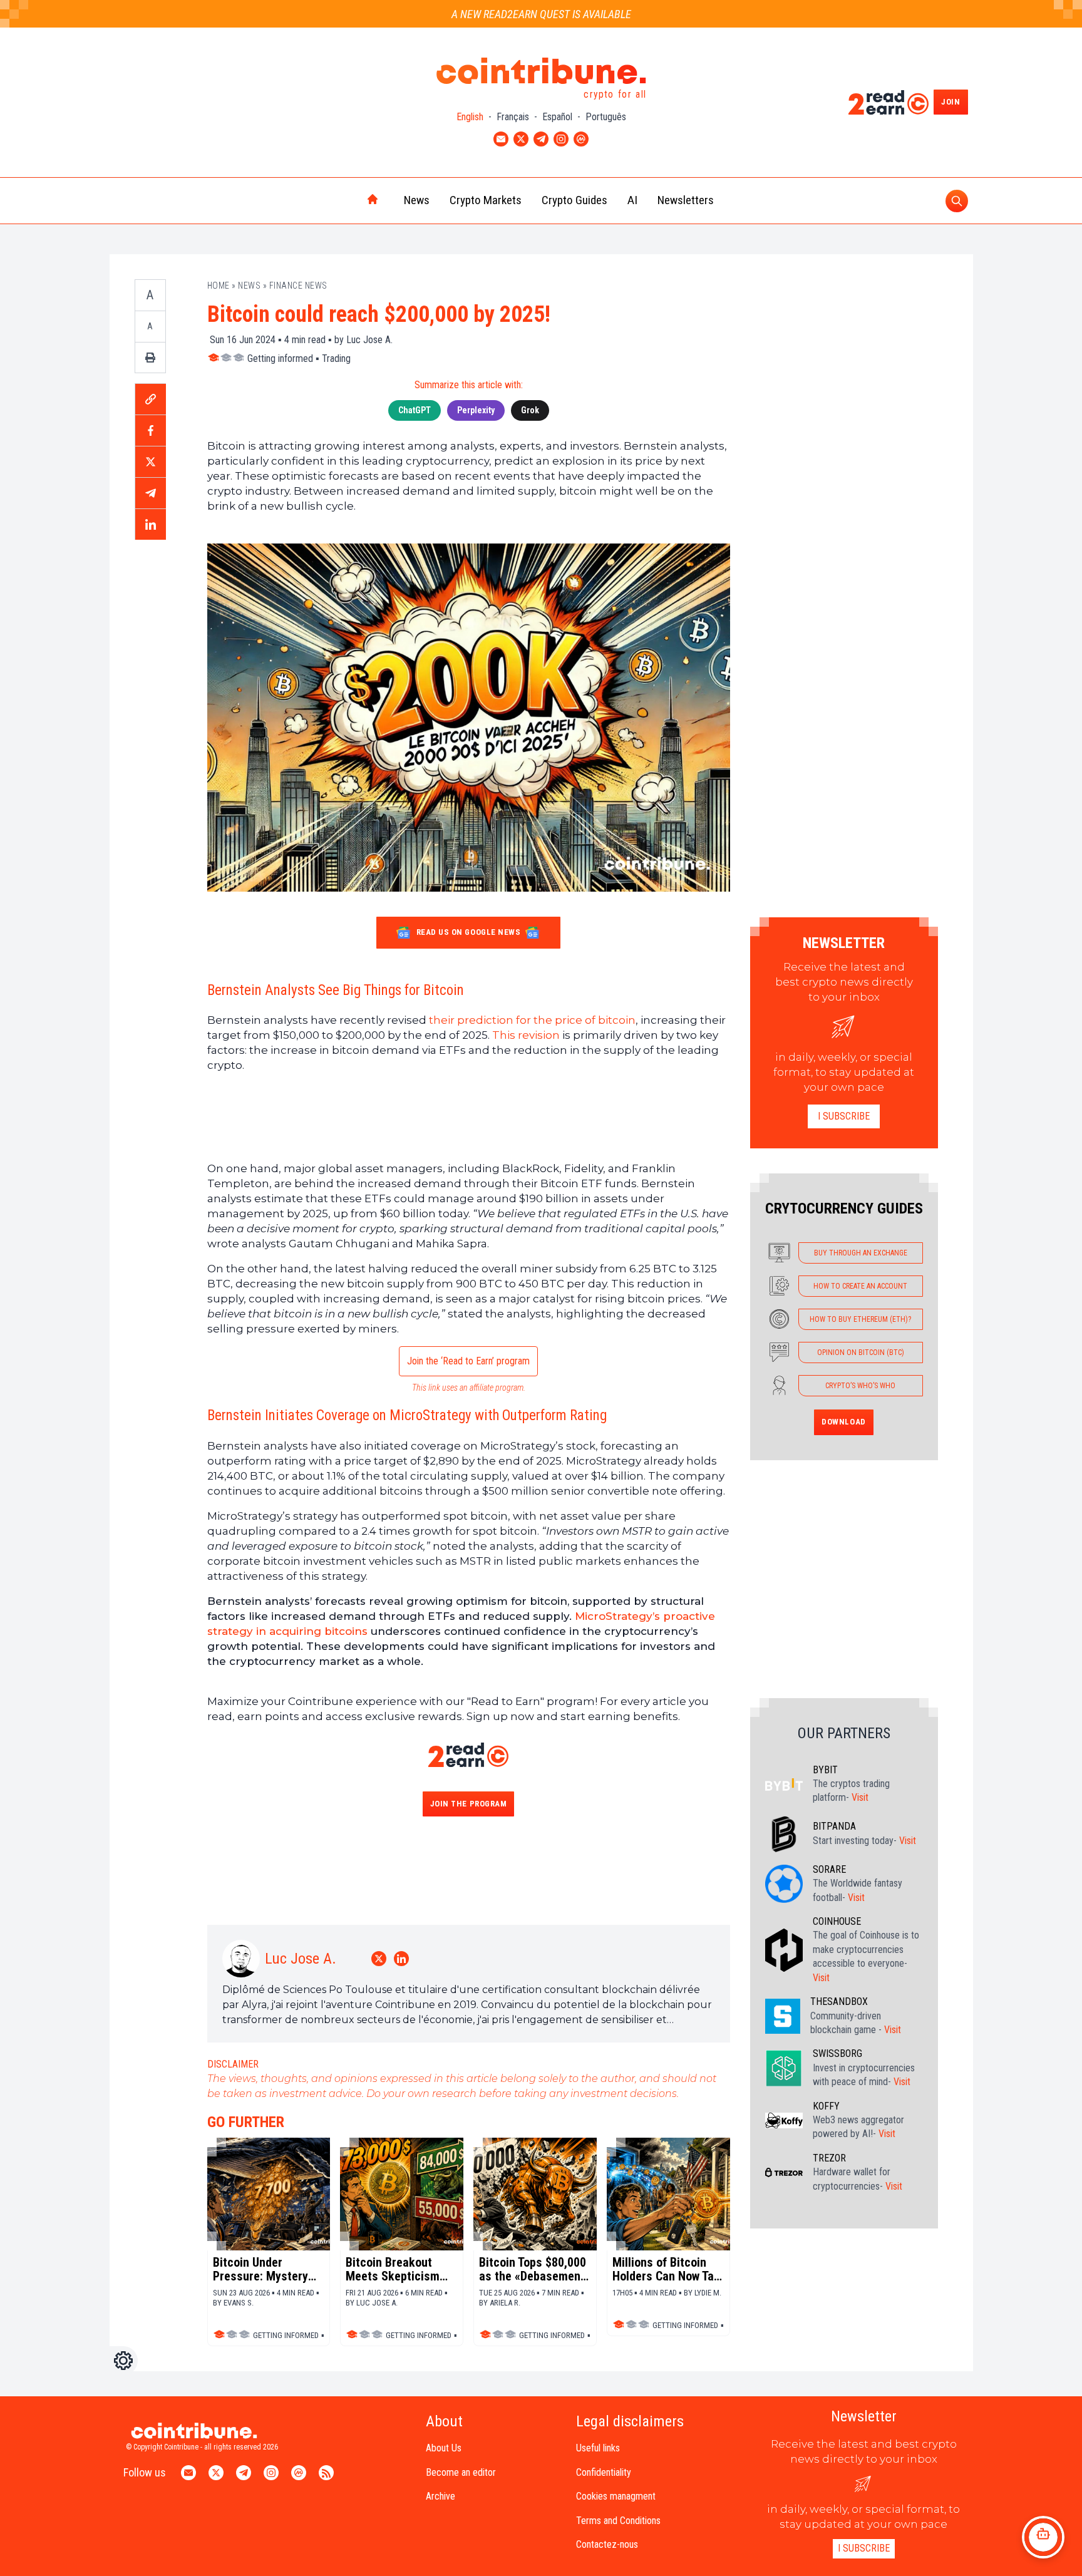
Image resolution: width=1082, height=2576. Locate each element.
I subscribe (844, 1116)
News (417, 200)
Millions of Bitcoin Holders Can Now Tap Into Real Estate (666, 2269)
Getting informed (280, 358)
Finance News (298, 286)
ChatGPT (415, 410)
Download (843, 1422)
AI (632, 200)
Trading (336, 358)
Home (219, 286)
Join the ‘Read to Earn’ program (468, 1361)
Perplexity (476, 410)
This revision (526, 1035)
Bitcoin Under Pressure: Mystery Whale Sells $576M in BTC (268, 2269)
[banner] (469, 1117)
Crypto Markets (486, 200)
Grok (530, 410)
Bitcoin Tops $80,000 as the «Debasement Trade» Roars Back (533, 2269)
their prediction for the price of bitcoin (532, 1020)
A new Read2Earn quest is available (541, 14)
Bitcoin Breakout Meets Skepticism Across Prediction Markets (393, 2269)
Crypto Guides (574, 200)
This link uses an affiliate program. (469, 1388)
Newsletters (686, 200)
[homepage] (346, 200)
